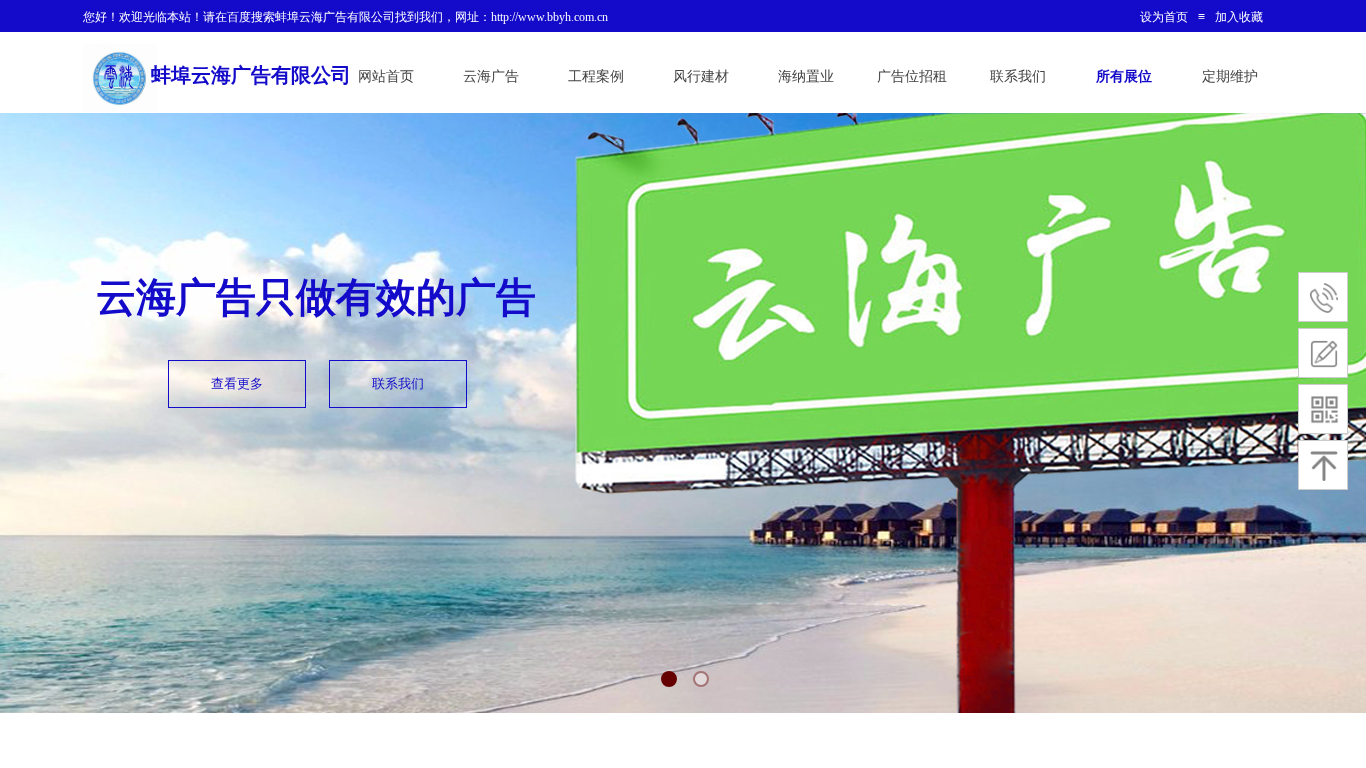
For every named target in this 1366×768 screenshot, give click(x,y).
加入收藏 (1239, 17)
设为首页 (1164, 17)
